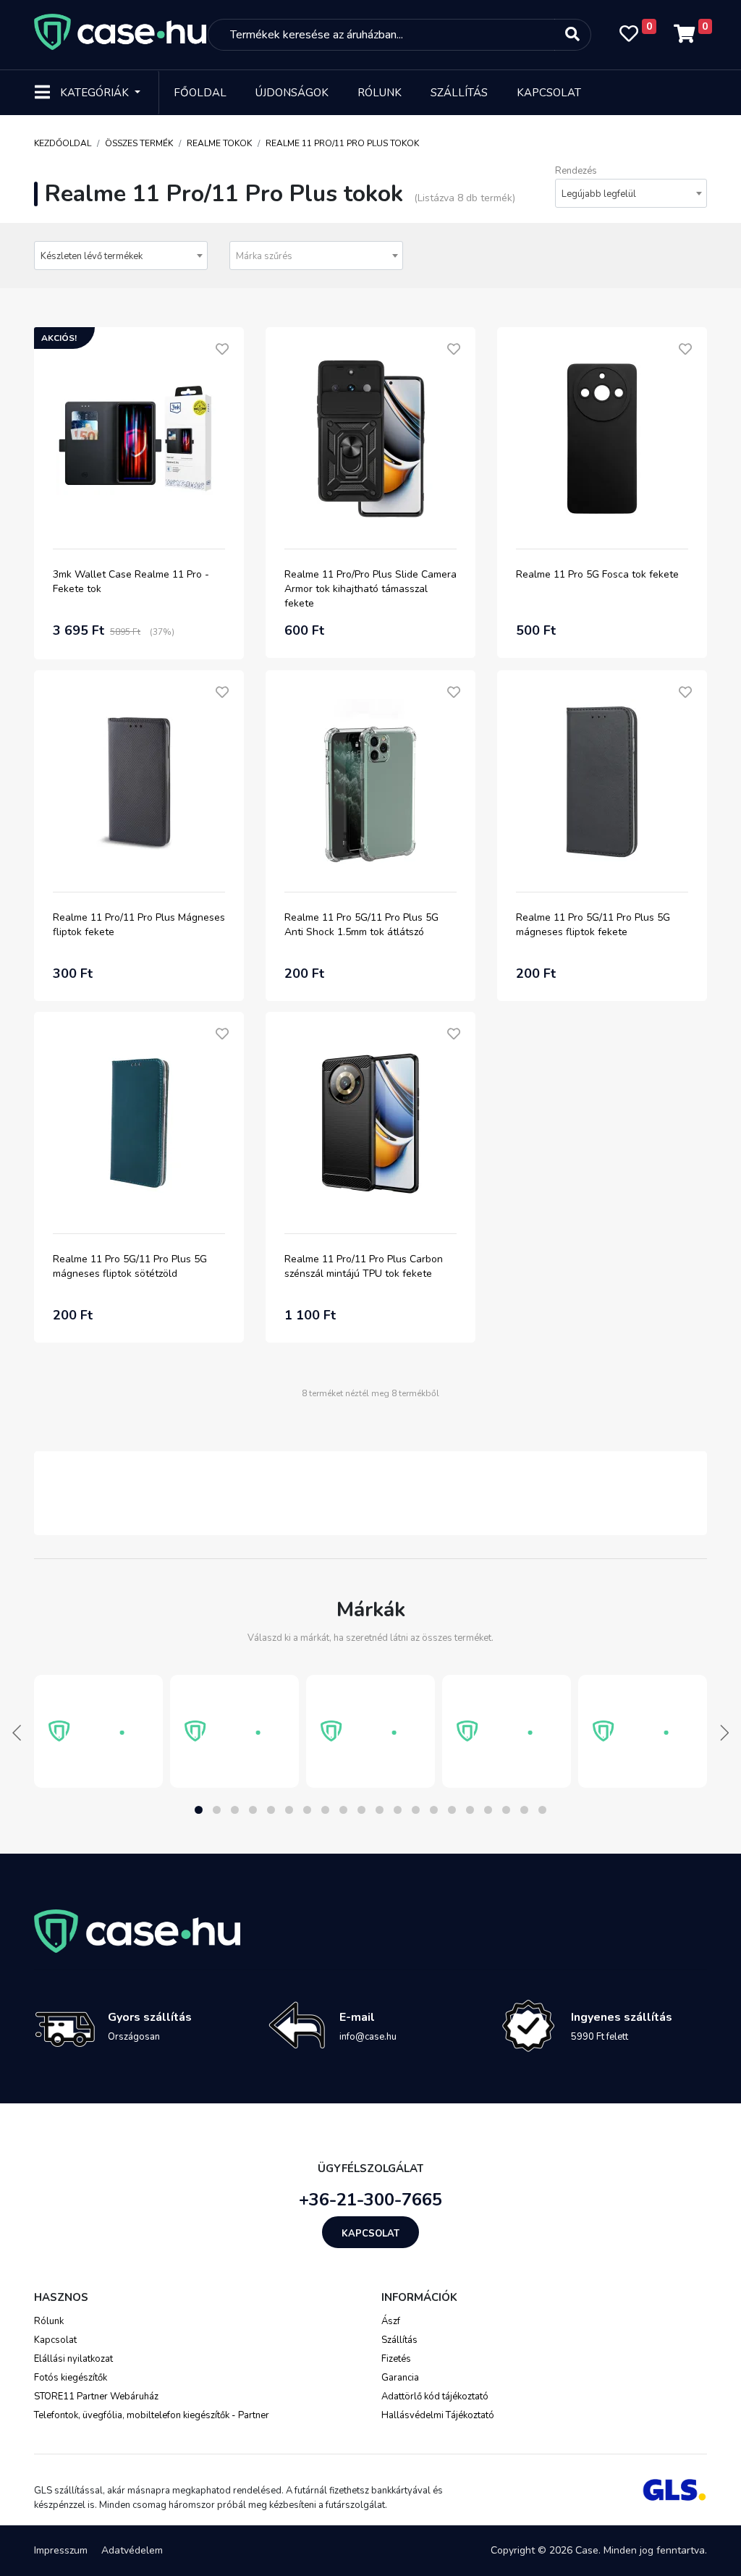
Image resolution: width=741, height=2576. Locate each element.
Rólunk (380, 93)
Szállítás (459, 93)
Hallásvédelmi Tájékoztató (438, 2415)
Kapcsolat (549, 93)
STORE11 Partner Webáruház (96, 2396)
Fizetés (396, 2359)
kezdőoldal (63, 143)
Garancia (400, 2378)
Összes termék (139, 143)
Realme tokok (219, 143)
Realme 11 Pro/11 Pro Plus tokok (342, 143)
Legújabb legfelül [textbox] (599, 194)
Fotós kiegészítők (71, 2378)
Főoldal (200, 93)
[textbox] (316, 256)
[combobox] (631, 193)
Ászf (391, 2321)
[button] (199, 1810)
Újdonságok (292, 93)
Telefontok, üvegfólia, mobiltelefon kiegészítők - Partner (152, 2415)
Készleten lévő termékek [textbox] (92, 256)
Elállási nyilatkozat (73, 2359)
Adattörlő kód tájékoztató (435, 2396)
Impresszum (61, 2550)
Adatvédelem (132, 2550)
